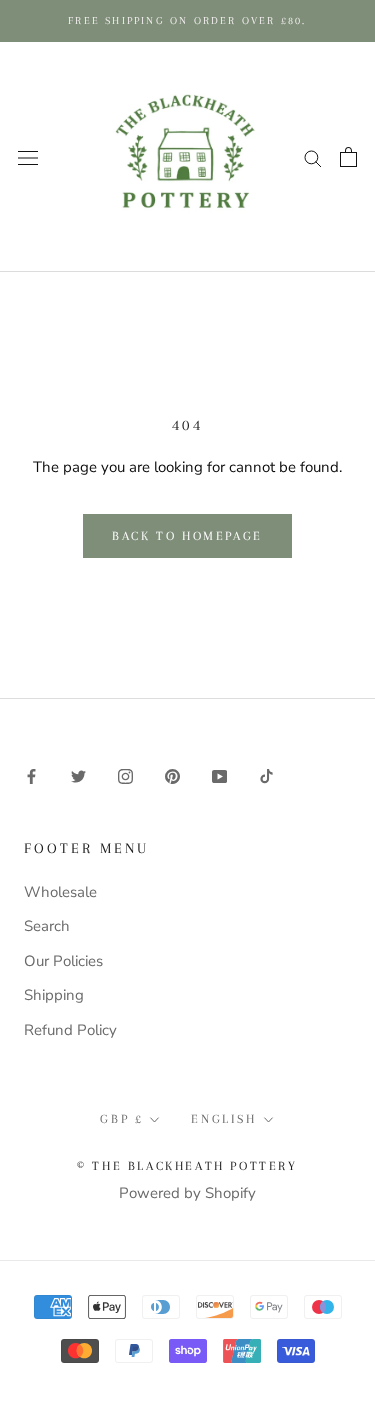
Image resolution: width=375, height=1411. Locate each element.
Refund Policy (70, 1030)
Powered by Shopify (187, 1193)
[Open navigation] (28, 156)
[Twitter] (78, 775)
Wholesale (60, 892)
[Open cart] (348, 157)
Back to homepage (187, 536)
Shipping (54, 995)
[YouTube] (219, 775)
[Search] (313, 157)
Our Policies (63, 961)
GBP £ (121, 1119)
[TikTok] (266, 775)
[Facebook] (31, 775)
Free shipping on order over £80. (187, 20)
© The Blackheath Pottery (187, 1166)
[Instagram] (125, 775)
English (223, 1119)
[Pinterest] (172, 775)
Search (47, 926)
